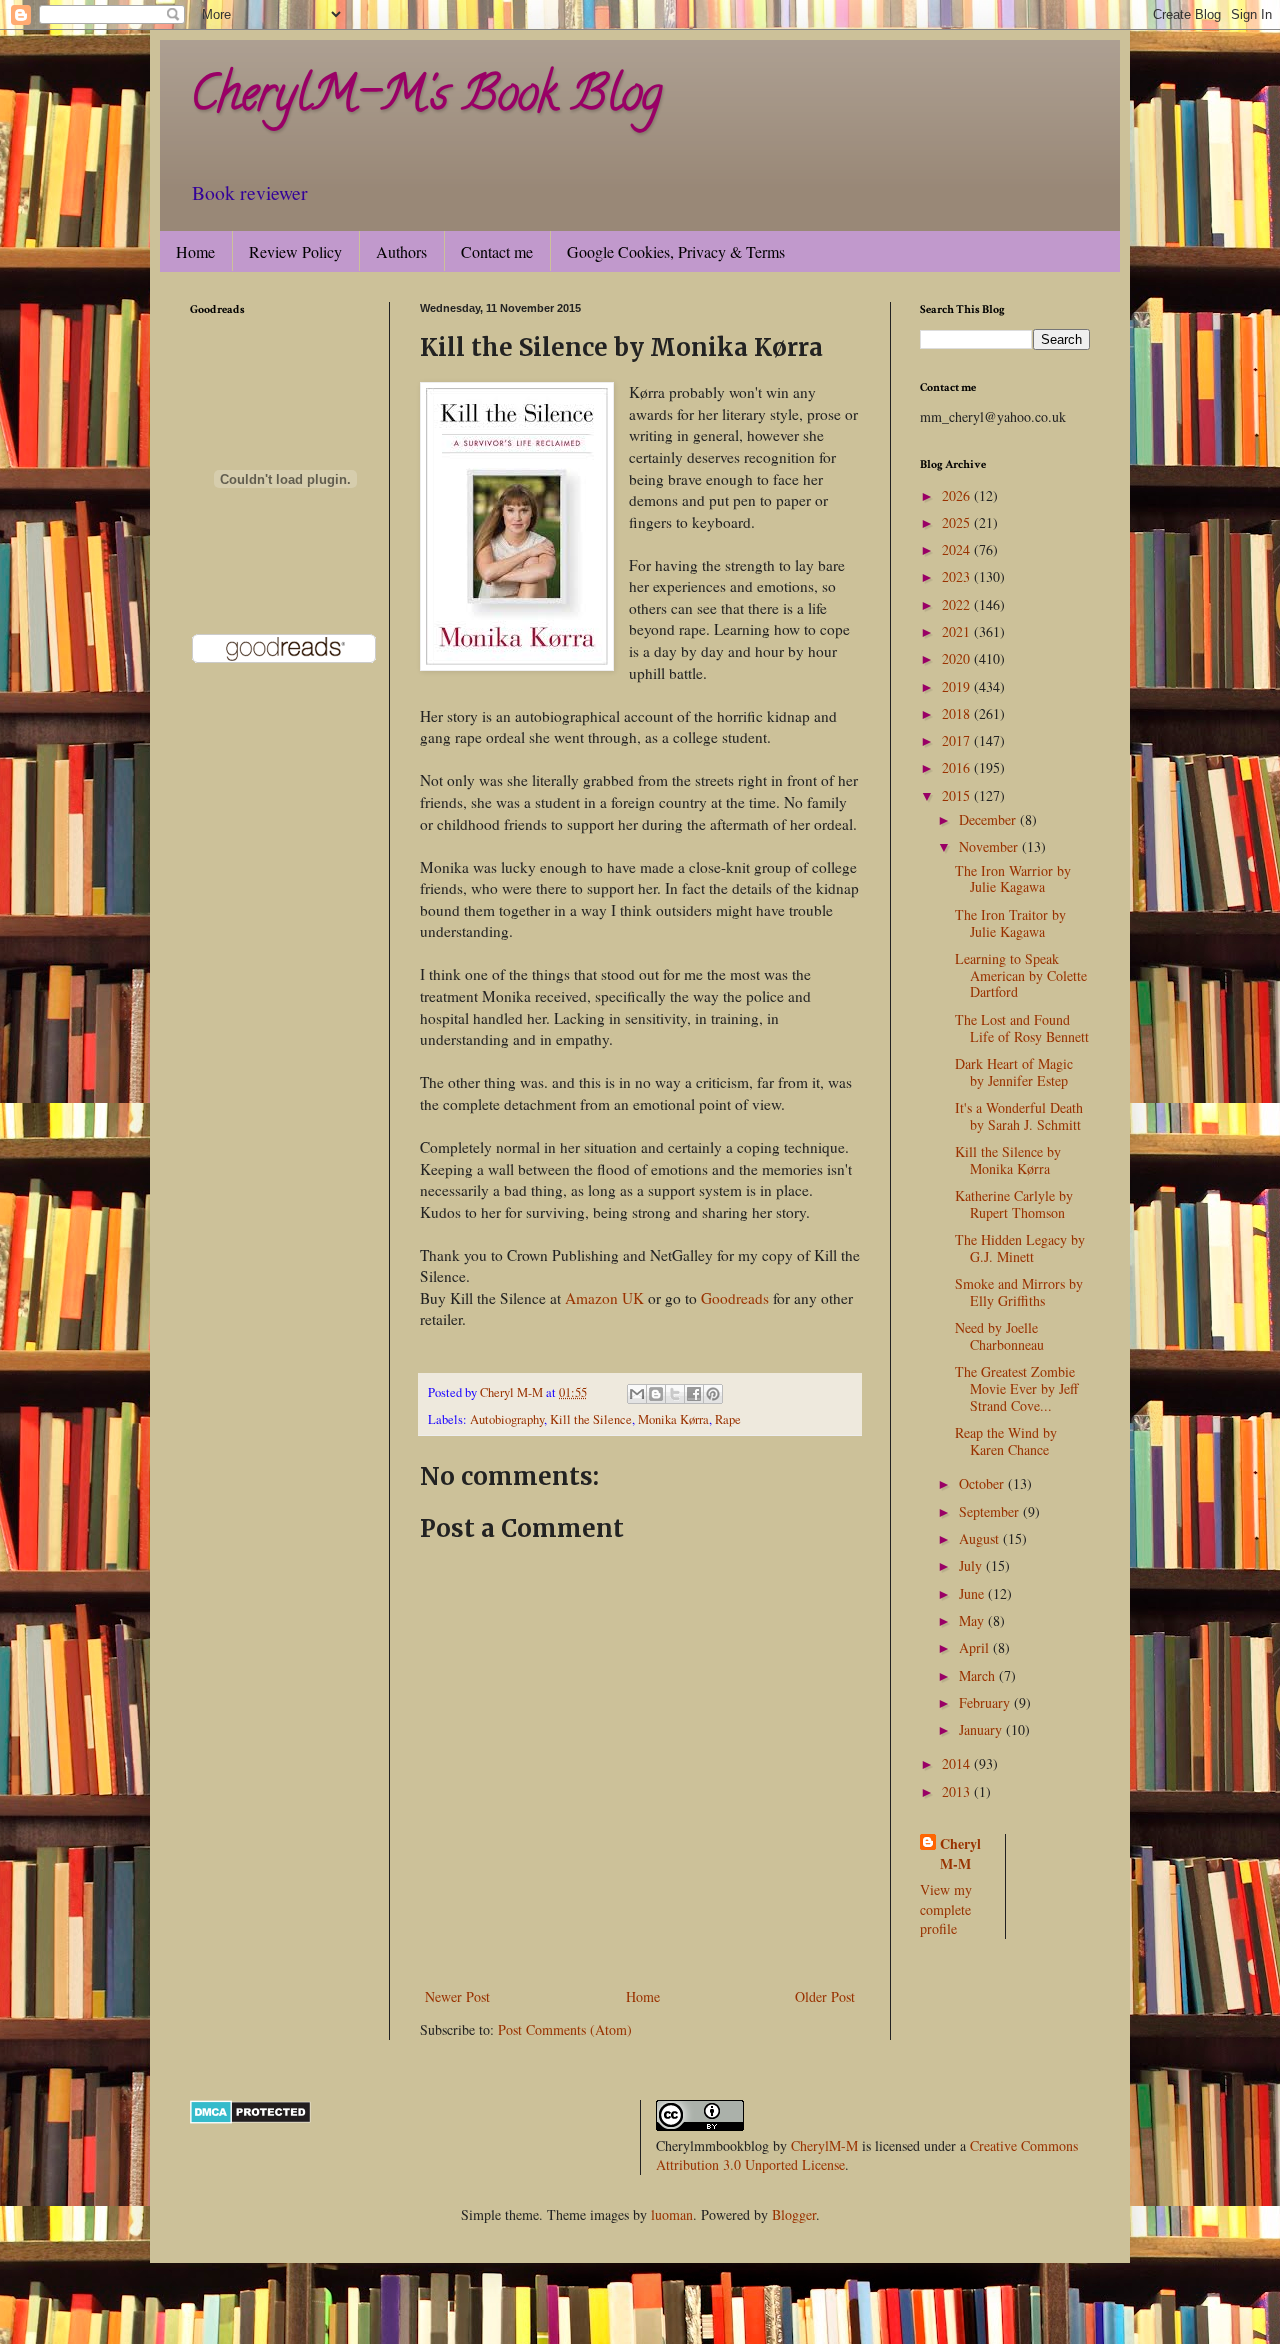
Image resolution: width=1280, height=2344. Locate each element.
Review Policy (295, 251)
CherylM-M (824, 2145)
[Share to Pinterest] (713, 1394)
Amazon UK (604, 1298)
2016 (958, 767)
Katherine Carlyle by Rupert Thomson (1014, 1204)
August (981, 1538)
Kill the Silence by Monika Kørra (1008, 1160)
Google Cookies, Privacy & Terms (676, 251)
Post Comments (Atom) (565, 2029)
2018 (958, 713)
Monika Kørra (673, 1419)
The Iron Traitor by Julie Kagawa (1010, 923)
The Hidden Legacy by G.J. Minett (1020, 1248)
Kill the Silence (591, 1419)
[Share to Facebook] (694, 1394)
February (986, 1702)
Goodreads (735, 1298)
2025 (958, 522)
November (990, 846)
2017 (958, 740)
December (989, 819)
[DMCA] (250, 2118)
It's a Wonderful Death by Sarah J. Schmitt (1019, 1116)
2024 (958, 549)
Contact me (497, 251)
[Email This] (637, 1394)
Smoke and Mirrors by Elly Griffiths (1019, 1292)
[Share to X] (675, 1394)
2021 (958, 631)
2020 (958, 658)
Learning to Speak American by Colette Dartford (1021, 975)
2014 (958, 1763)
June (973, 1593)
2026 (958, 495)
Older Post (825, 1996)
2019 (958, 686)
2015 (958, 795)
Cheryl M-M (960, 1853)
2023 (958, 576)
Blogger (794, 2214)
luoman (672, 2214)
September (991, 1511)
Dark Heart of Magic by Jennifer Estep (1014, 1072)
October (983, 1483)
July (972, 1565)
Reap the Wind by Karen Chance (1006, 1441)
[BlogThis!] (656, 1394)
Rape (728, 1419)
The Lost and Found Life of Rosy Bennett (1022, 1028)
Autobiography (507, 1419)
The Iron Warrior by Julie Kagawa (1013, 879)
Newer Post (457, 1996)
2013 (958, 1791)
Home (195, 251)
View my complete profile (946, 1909)
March (979, 1675)
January (982, 1729)
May (973, 1620)
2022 (958, 604)
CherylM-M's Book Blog (426, 99)
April (976, 1647)
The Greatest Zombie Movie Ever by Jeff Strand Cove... (1016, 1388)
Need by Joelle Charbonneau (999, 1336)
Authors (401, 251)
